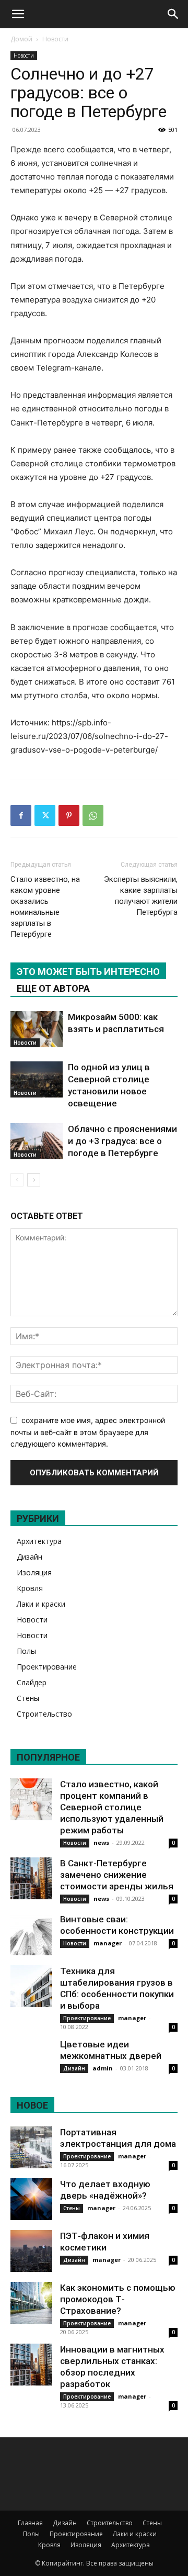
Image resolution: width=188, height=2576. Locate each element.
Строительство (44, 1714)
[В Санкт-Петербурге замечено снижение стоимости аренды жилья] (31, 1878)
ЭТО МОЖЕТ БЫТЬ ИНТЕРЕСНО (88, 972)
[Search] (173, 14)
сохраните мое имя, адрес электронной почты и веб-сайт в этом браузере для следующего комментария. (88, 1432)
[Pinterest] (69, 815)
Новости (55, 39)
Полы (26, 1651)
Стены (28, 1698)
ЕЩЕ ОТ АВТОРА (53, 988)
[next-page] (34, 1180)
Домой (21, 39)
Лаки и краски (41, 1604)
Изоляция (34, 1572)
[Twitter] (45, 815)
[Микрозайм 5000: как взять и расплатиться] (37, 1029)
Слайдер (32, 1682)
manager (108, 1943)
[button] (18, 14)
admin (103, 2068)
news (101, 1843)
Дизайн (30, 1557)
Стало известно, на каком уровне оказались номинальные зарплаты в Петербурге (45, 907)
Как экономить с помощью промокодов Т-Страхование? (118, 2299)
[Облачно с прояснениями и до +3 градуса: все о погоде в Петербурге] (37, 1141)
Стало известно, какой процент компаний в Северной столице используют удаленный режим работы (112, 1807)
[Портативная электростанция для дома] (31, 2147)
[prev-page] (17, 1180)
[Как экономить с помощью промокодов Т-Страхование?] (31, 2303)
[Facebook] (21, 815)
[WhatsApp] (93, 815)
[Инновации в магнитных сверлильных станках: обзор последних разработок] (31, 2365)
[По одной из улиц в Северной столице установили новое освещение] (37, 1079)
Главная (30, 2523)
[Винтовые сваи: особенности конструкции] (31, 1934)
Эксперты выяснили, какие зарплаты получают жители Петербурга (141, 896)
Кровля (30, 1588)
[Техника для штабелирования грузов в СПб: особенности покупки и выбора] (31, 1986)
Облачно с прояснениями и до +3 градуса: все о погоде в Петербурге (122, 1141)
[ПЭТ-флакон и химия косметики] (31, 2251)
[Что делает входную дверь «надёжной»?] (31, 2199)
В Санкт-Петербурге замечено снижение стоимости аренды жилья (117, 1875)
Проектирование (47, 1667)
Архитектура (39, 1541)
